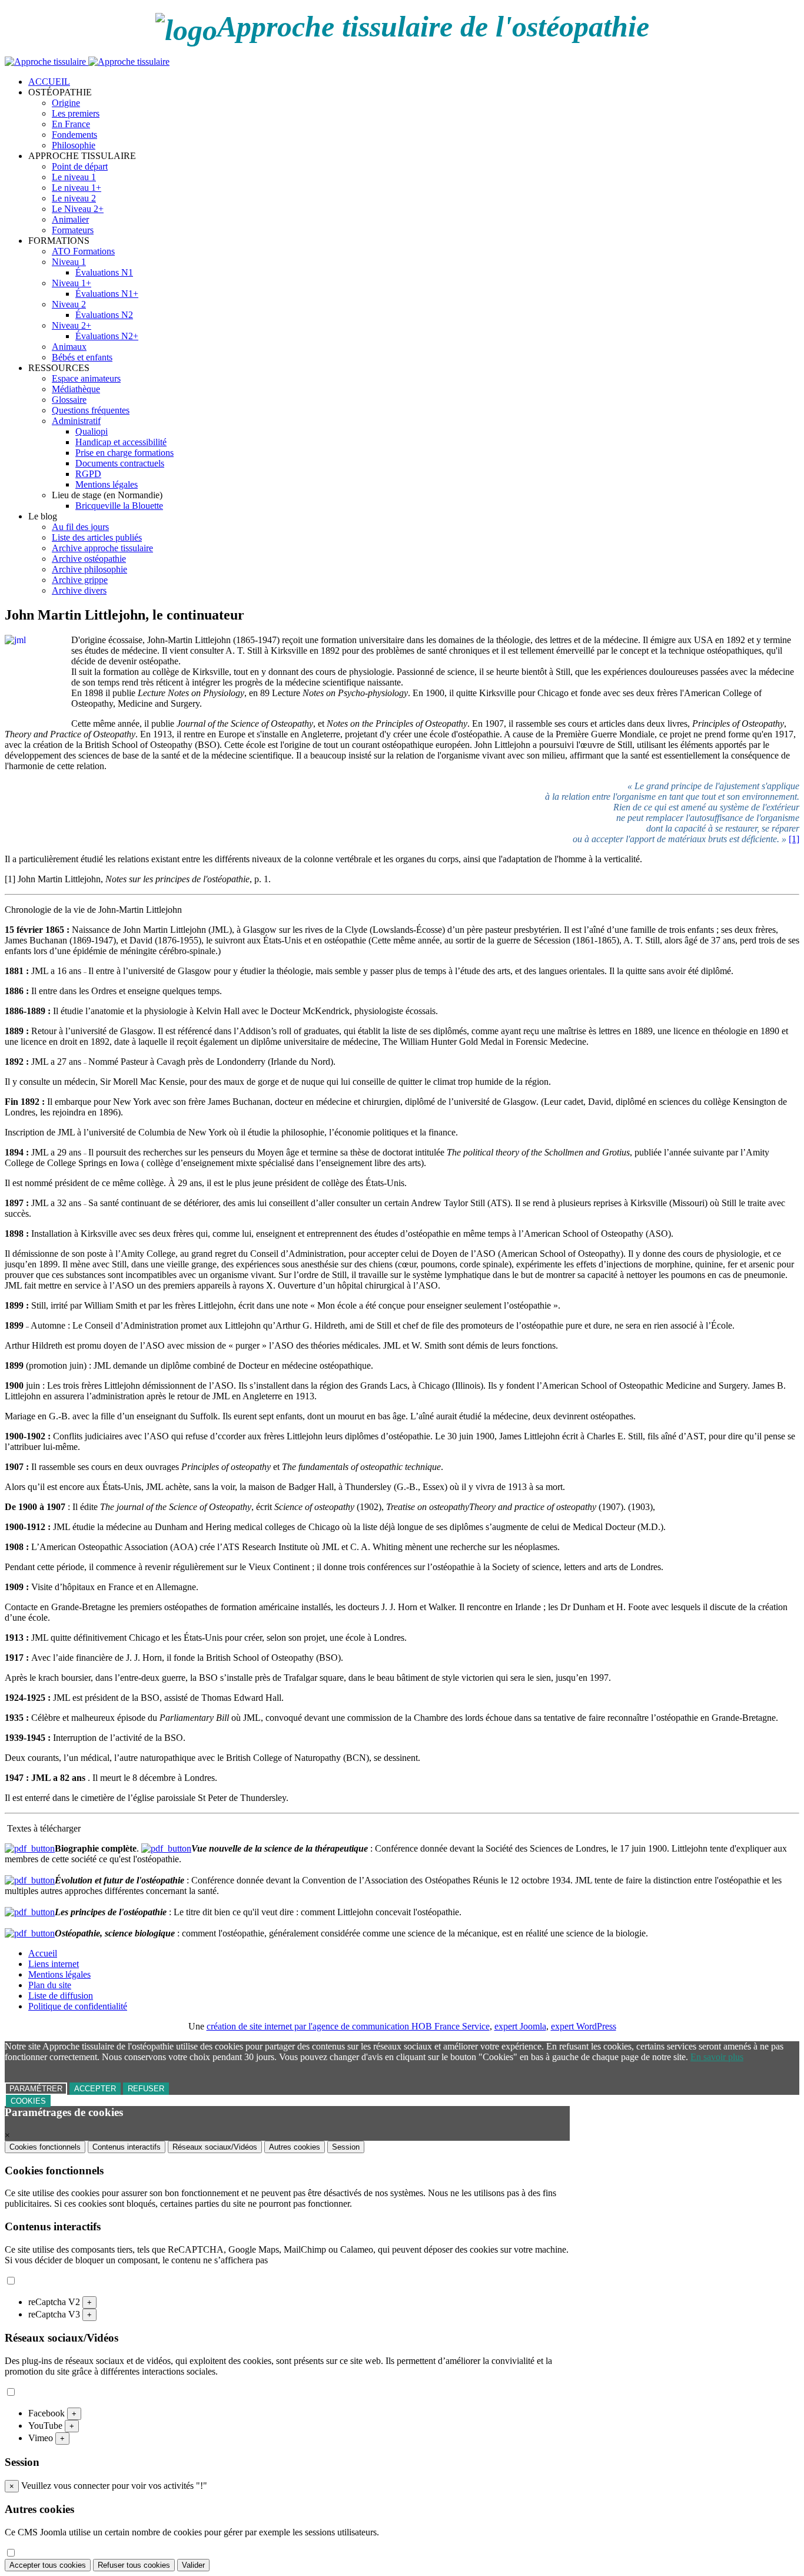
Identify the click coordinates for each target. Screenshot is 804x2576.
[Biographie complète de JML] (30, 1848)
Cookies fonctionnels (45, 2147)
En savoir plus (717, 2057)
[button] (60, 92)
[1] (794, 839)
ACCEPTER (95, 2089)
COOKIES (28, 2101)
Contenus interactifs (127, 2147)
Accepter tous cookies (48, 2565)
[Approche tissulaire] (87, 62)
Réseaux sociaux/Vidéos (215, 2147)
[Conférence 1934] (30, 1880)
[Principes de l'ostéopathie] (30, 1912)
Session (346, 2147)
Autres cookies (295, 2147)
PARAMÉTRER (36, 2089)
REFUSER (146, 2089)
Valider (193, 2565)
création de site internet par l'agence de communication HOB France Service (348, 2026)
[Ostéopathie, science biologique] (30, 1933)
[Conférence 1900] (166, 1848)
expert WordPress (584, 2026)
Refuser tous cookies (134, 2565)
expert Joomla (520, 2026)
